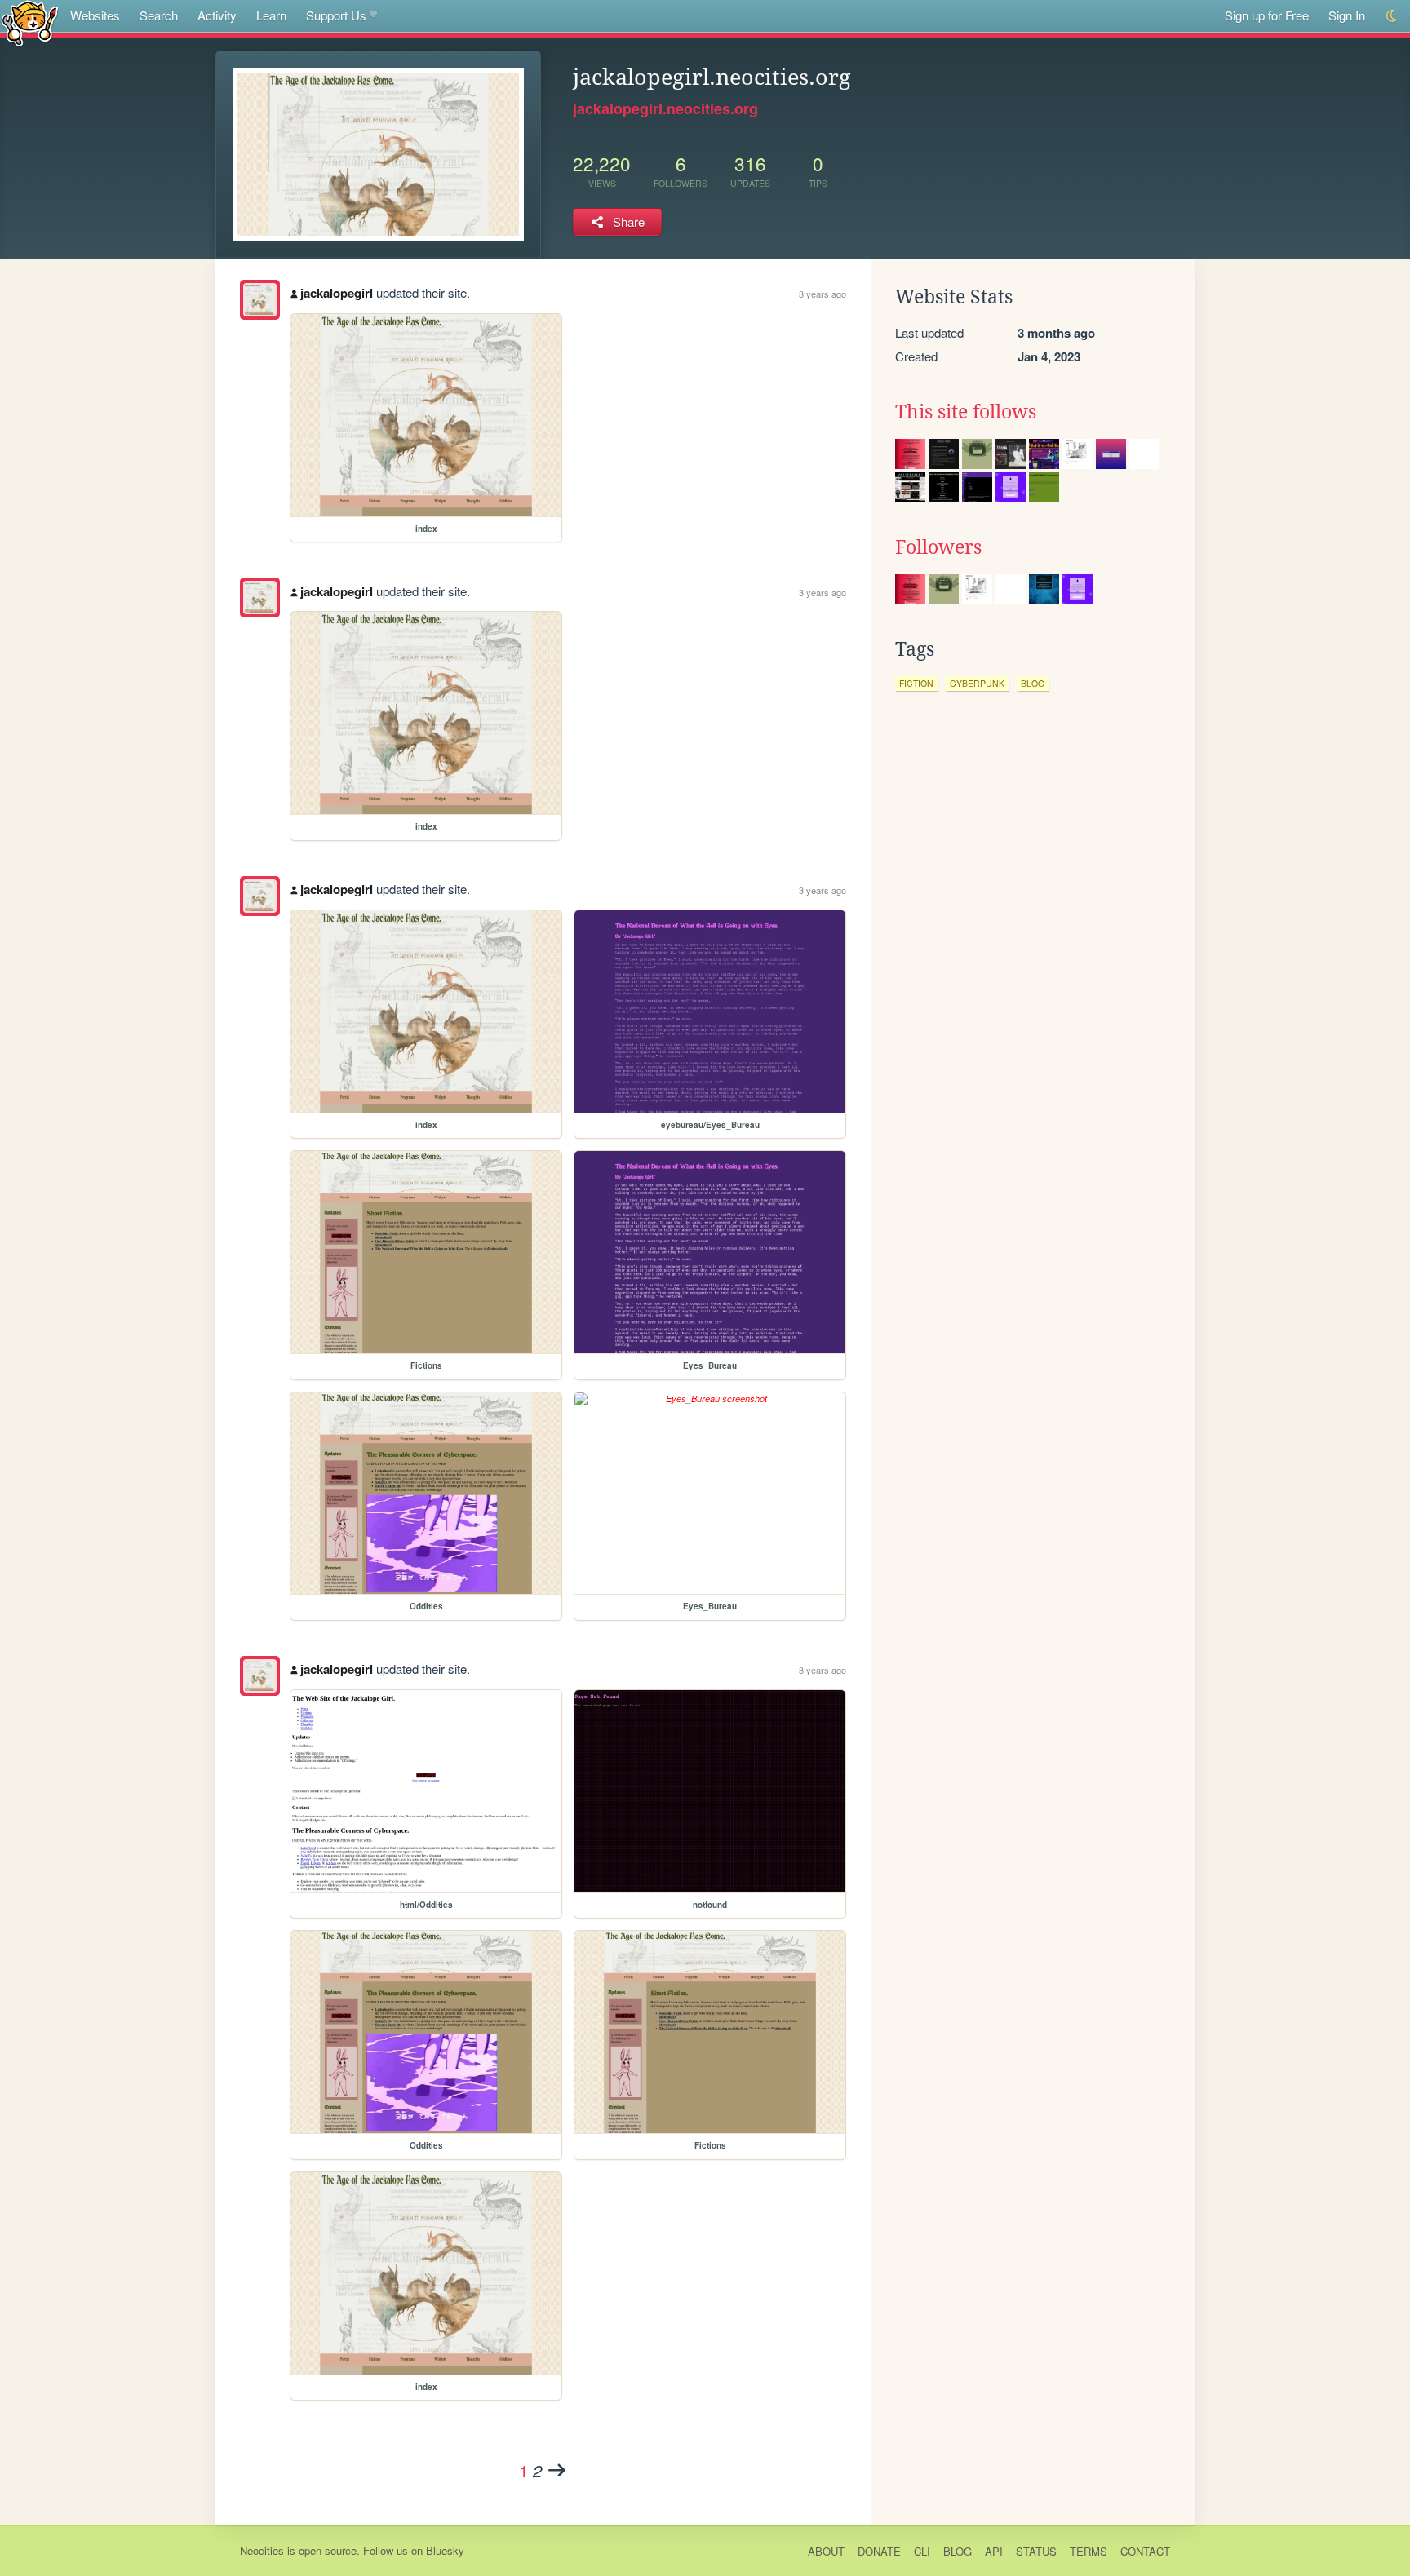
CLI (922, 2551)
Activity (217, 15)
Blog (958, 2551)
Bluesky (445, 2550)
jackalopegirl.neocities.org (665, 108)
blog (1033, 683)
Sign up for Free (1267, 15)
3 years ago (822, 294)
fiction (916, 683)
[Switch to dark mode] (1392, 16)
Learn (271, 15)
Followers (938, 547)
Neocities (262, 2550)
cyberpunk (977, 683)
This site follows (966, 412)
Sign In (1347, 15)
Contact (1145, 2551)
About (826, 2551)
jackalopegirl (337, 293)
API (994, 2551)
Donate (879, 2551)
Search (159, 15)
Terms (1089, 2551)
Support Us (336, 15)
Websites (95, 15)
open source (328, 2550)
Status (1036, 2551)
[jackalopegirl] (260, 300)
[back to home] (30, 22)
